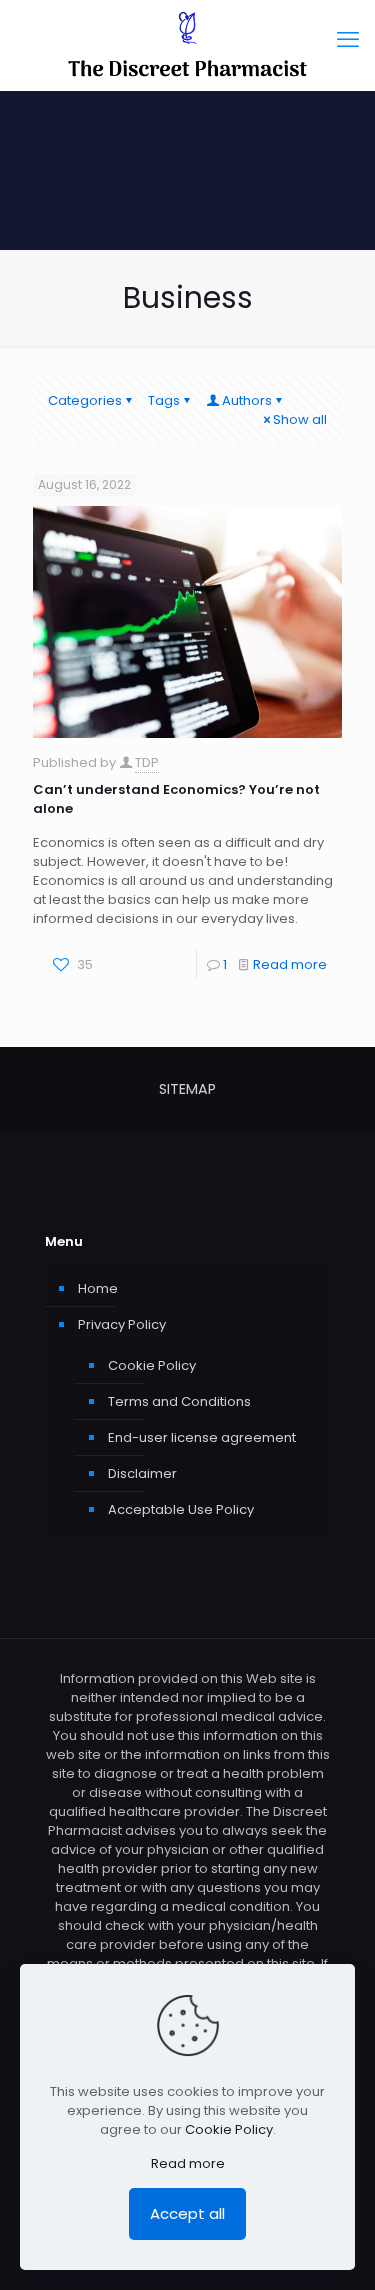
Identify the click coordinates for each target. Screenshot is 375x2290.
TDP (147, 762)
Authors (247, 400)
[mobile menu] (348, 40)
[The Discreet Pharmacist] (187, 45)
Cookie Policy (152, 1365)
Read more (290, 964)
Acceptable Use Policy (181, 1509)
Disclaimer (142, 1473)
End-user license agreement (202, 1437)
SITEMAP (187, 1089)
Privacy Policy (122, 1324)
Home (98, 1288)
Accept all (187, 2213)
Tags (164, 400)
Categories (85, 400)
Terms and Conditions (179, 1401)
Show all (300, 419)
